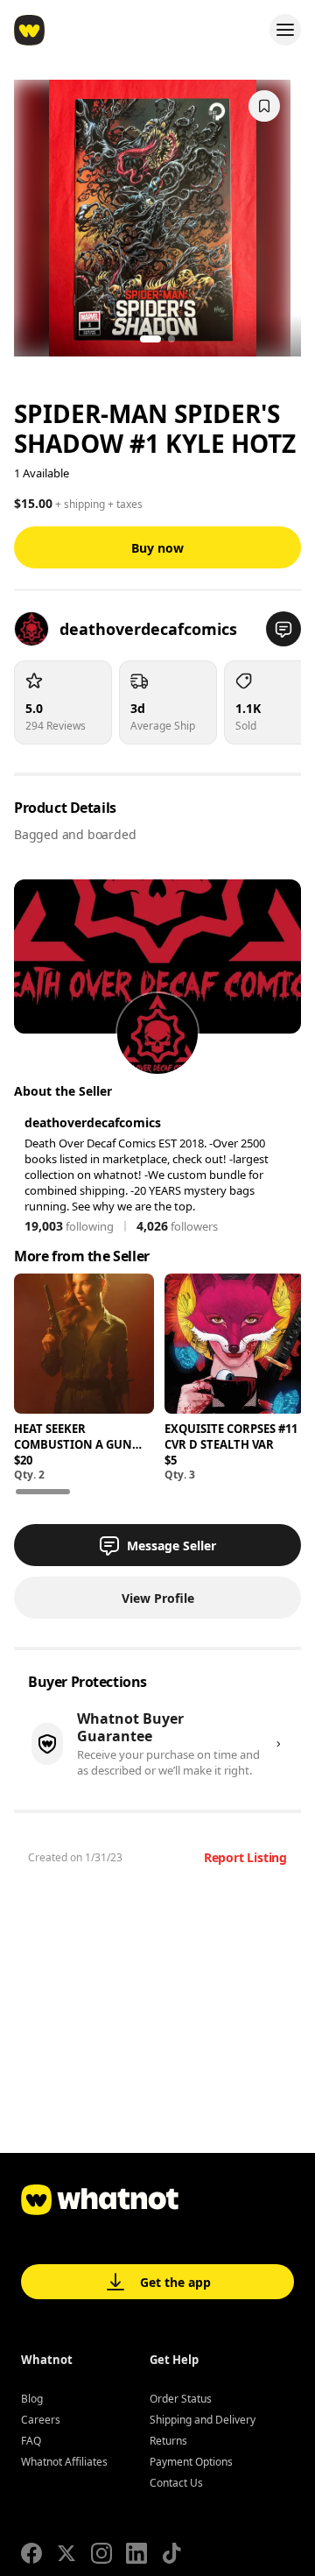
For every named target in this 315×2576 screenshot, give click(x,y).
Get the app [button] (175, 2282)
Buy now (157, 548)
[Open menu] (285, 30)
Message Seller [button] (171, 1546)
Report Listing (245, 1857)
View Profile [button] (158, 1598)
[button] (283, 629)
